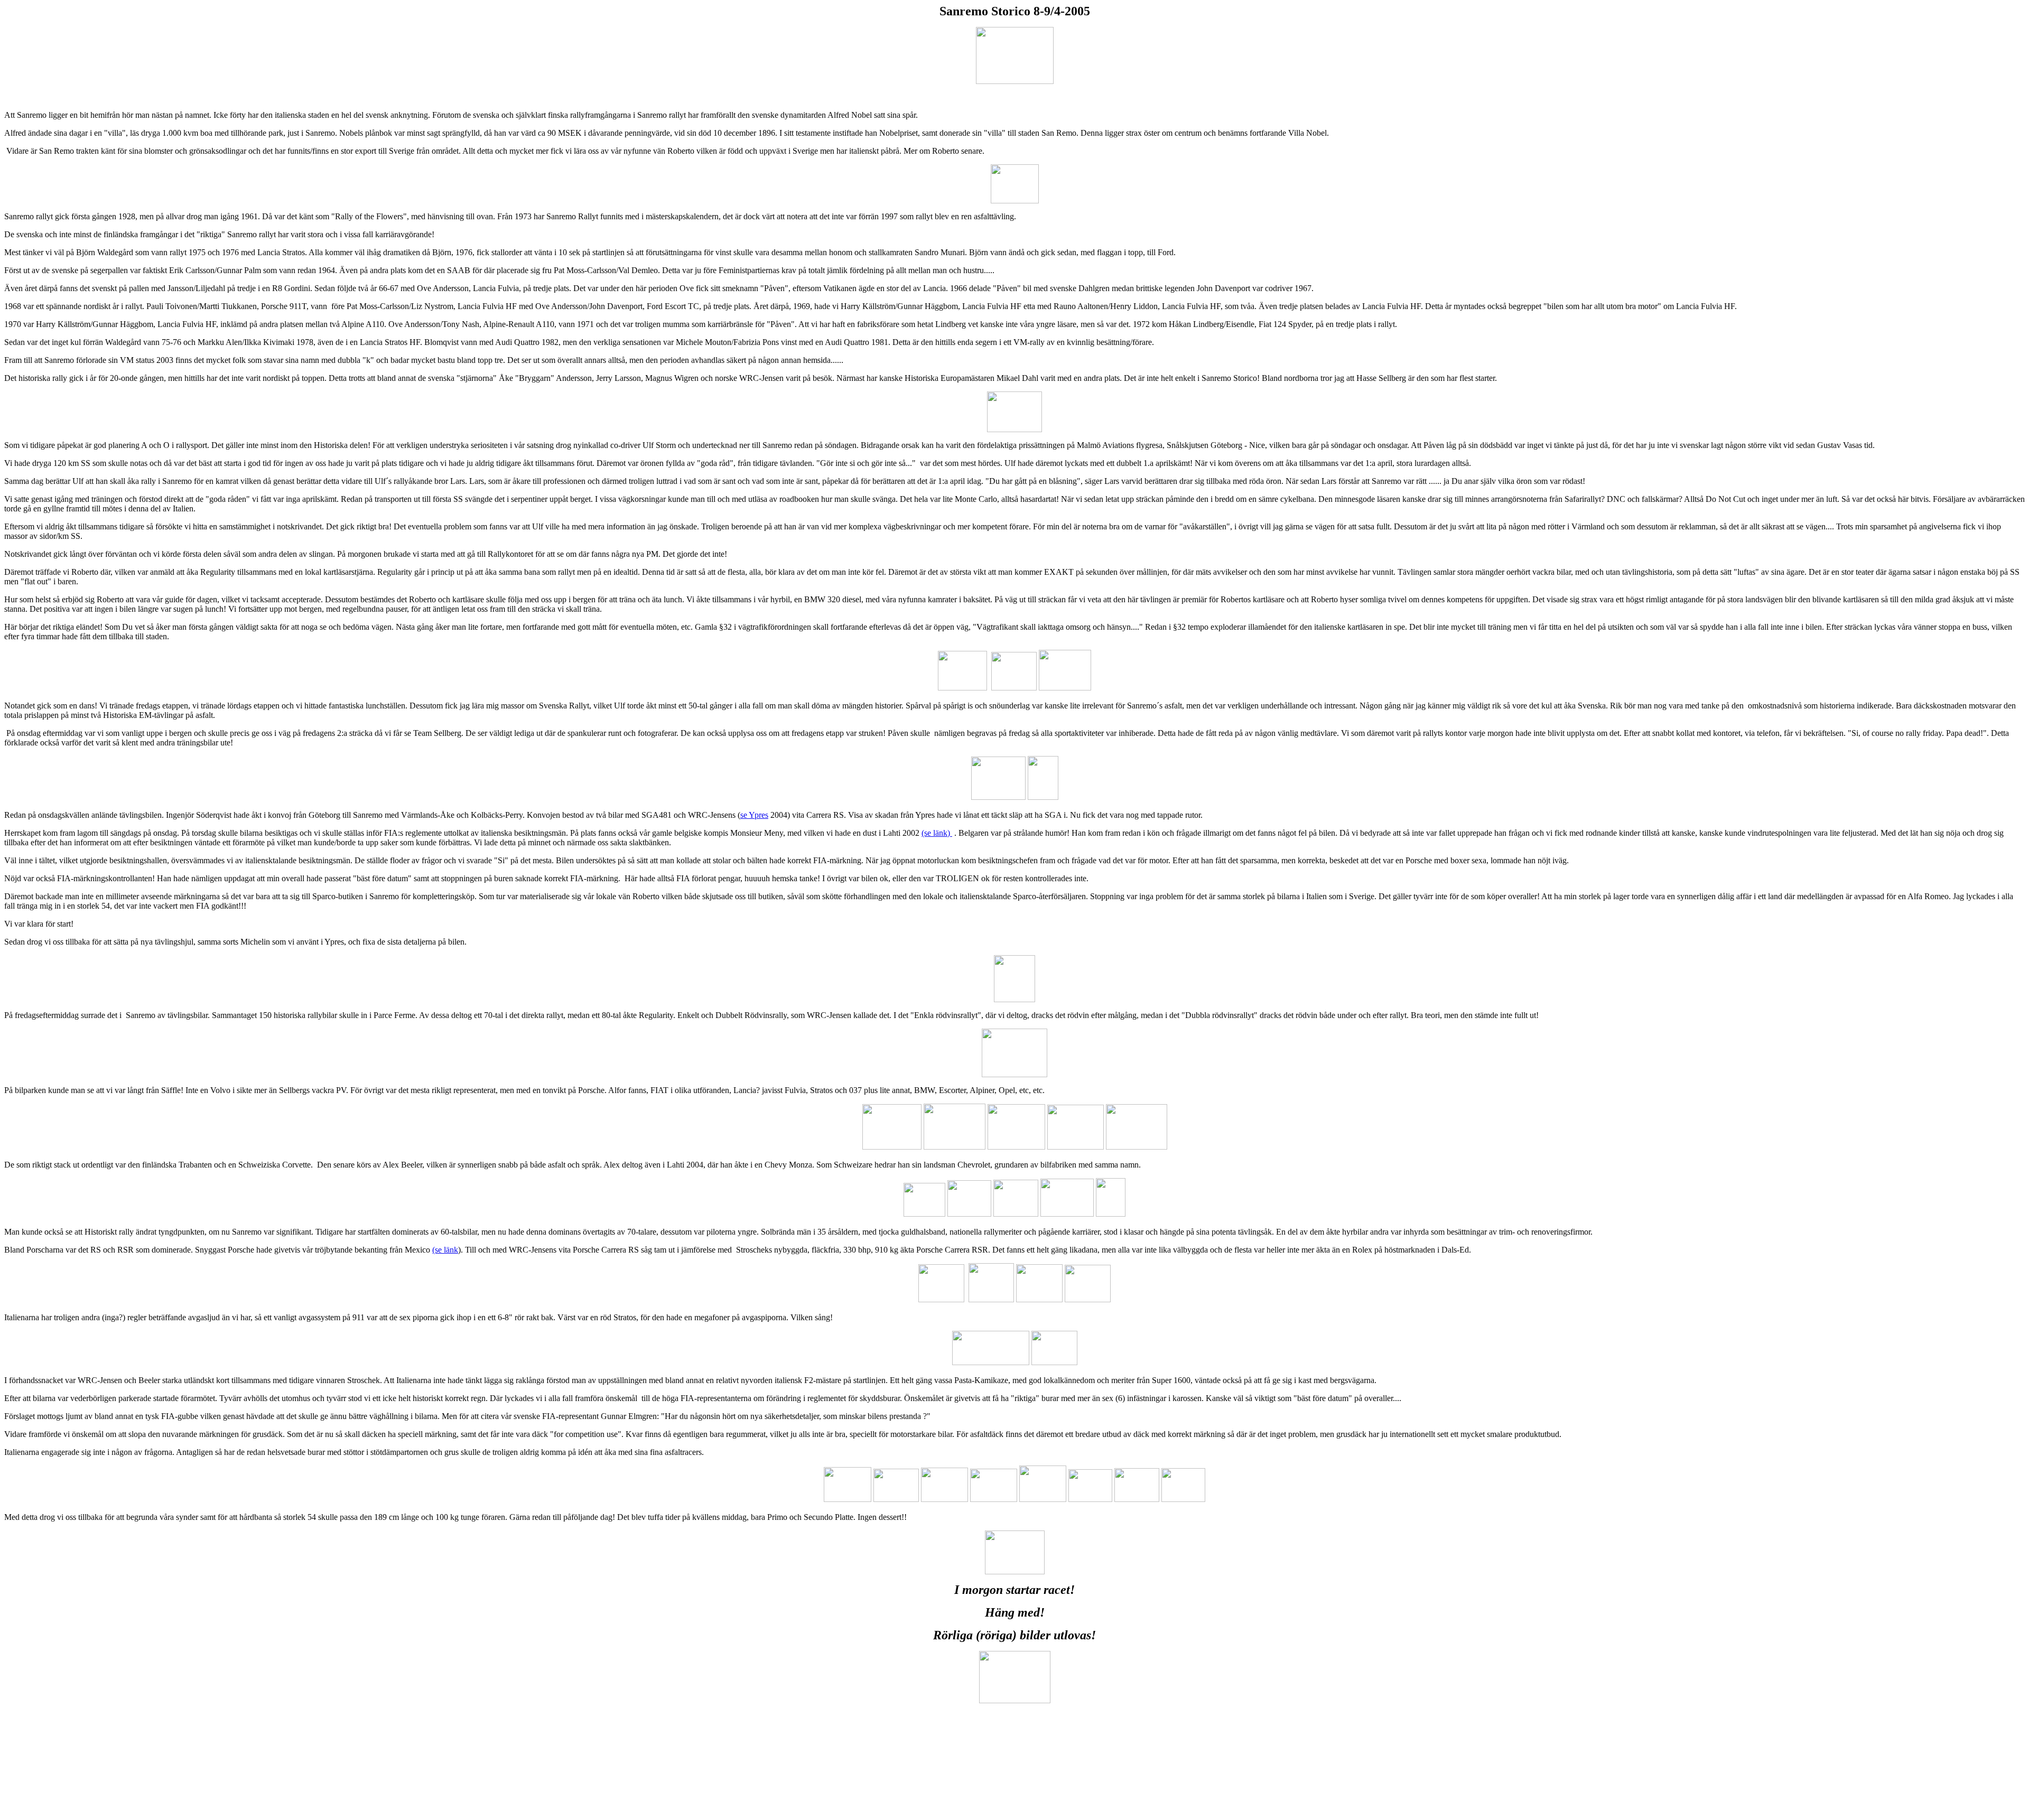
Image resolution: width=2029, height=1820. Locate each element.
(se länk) (937, 833)
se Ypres (754, 815)
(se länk (445, 1250)
